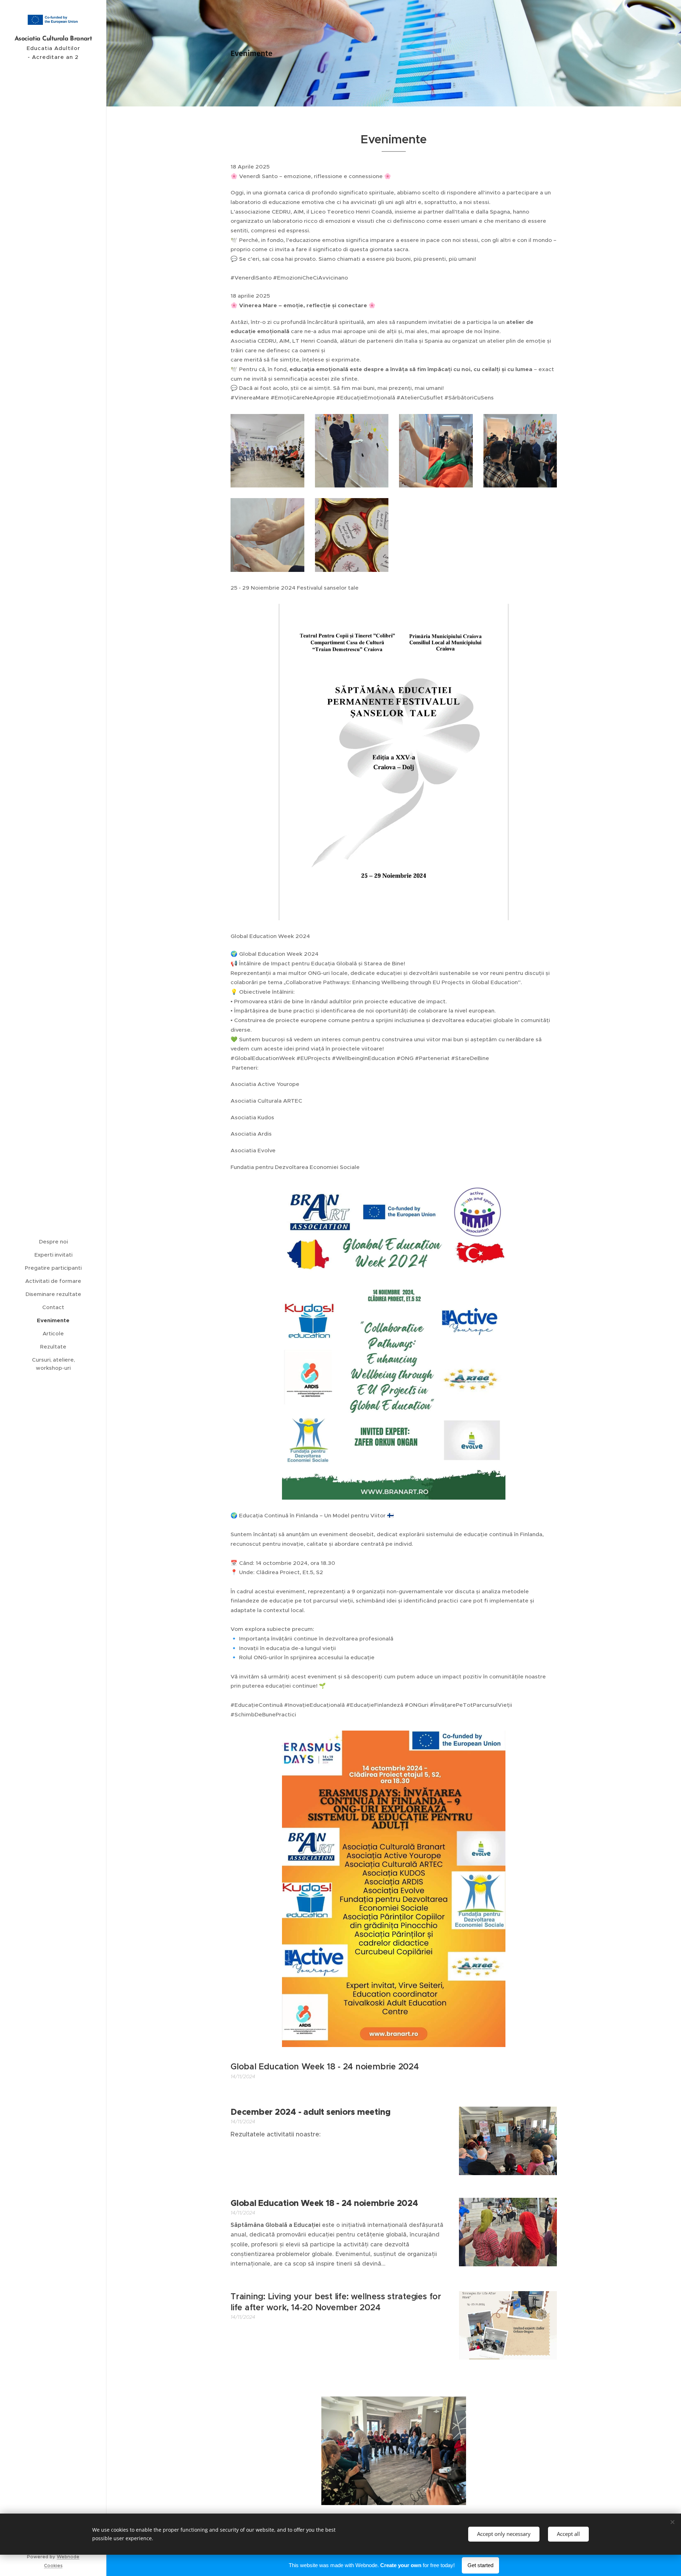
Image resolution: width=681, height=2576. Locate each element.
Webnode (68, 2557)
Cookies (53, 2566)
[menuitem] (53, 1242)
